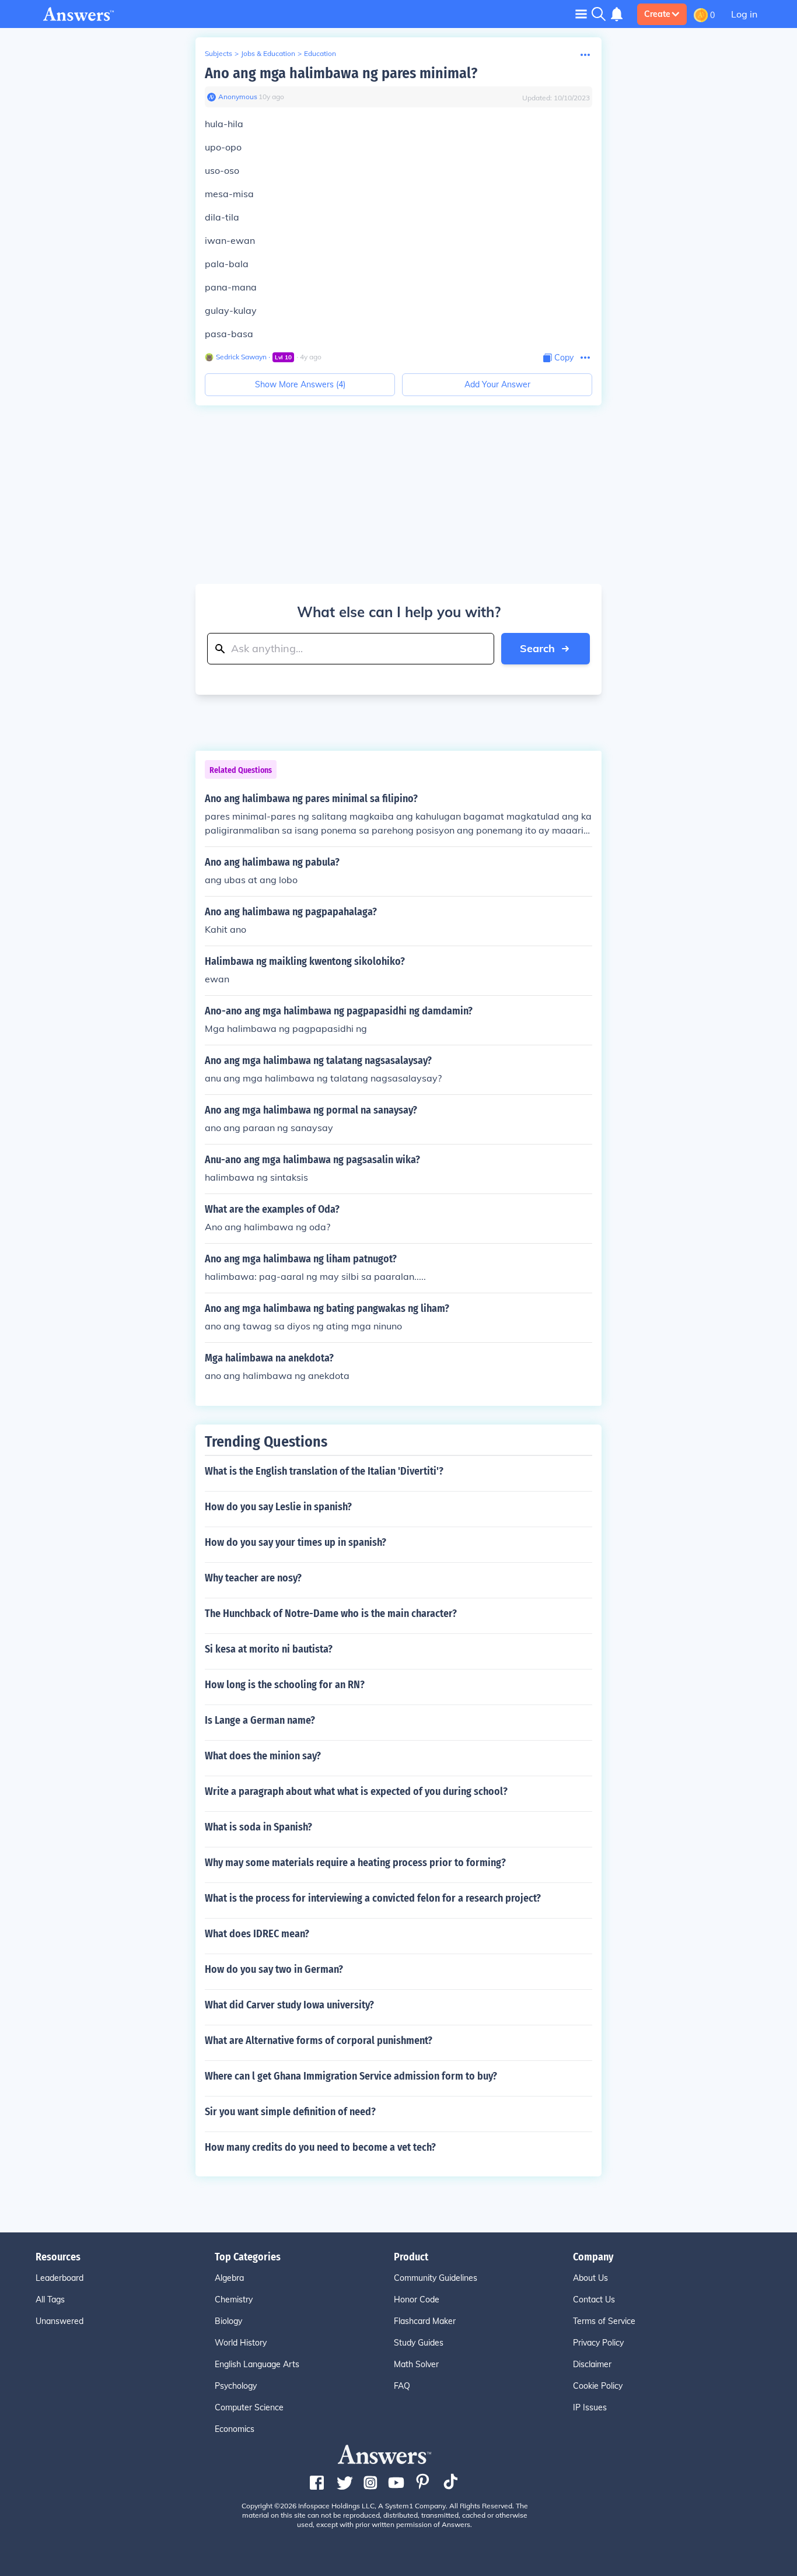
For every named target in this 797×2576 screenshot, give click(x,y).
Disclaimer (592, 2364)
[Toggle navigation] (581, 14)
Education (320, 53)
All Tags (50, 2299)
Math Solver (416, 2364)
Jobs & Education (268, 53)
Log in (744, 14)
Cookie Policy (598, 2386)
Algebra (229, 2278)
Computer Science (249, 2407)
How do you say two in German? (274, 1969)
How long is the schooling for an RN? (285, 1685)
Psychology (236, 2386)
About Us (590, 2278)
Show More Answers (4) (300, 384)
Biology (228, 2321)
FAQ (402, 2386)
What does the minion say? (263, 1756)
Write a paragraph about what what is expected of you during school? (356, 1791)
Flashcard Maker (425, 2321)
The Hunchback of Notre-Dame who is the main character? (331, 1613)
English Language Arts (257, 2364)
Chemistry (234, 2299)
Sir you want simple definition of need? (290, 2112)
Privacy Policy (598, 2343)
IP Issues (590, 2407)
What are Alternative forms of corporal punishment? (319, 2041)
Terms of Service (604, 2321)
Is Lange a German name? (260, 1720)
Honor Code (417, 2299)
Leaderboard (60, 2278)
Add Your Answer (497, 384)
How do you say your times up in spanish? (296, 1542)
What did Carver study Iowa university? (289, 2005)
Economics (235, 2429)
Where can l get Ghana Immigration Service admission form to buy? (351, 2076)
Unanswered (60, 2321)
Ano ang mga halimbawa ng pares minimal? (341, 73)
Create (657, 14)
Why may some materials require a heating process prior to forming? (355, 1863)
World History (241, 2343)
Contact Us (594, 2299)
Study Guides (419, 2343)
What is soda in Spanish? (258, 1827)
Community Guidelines (436, 2278)
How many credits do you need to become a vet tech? (320, 2147)
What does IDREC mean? (257, 1934)
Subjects (219, 53)
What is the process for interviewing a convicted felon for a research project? (373, 1898)
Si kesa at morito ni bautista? (269, 1649)
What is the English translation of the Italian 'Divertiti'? (324, 1471)
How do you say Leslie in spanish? (278, 1507)
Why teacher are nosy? (253, 1578)
